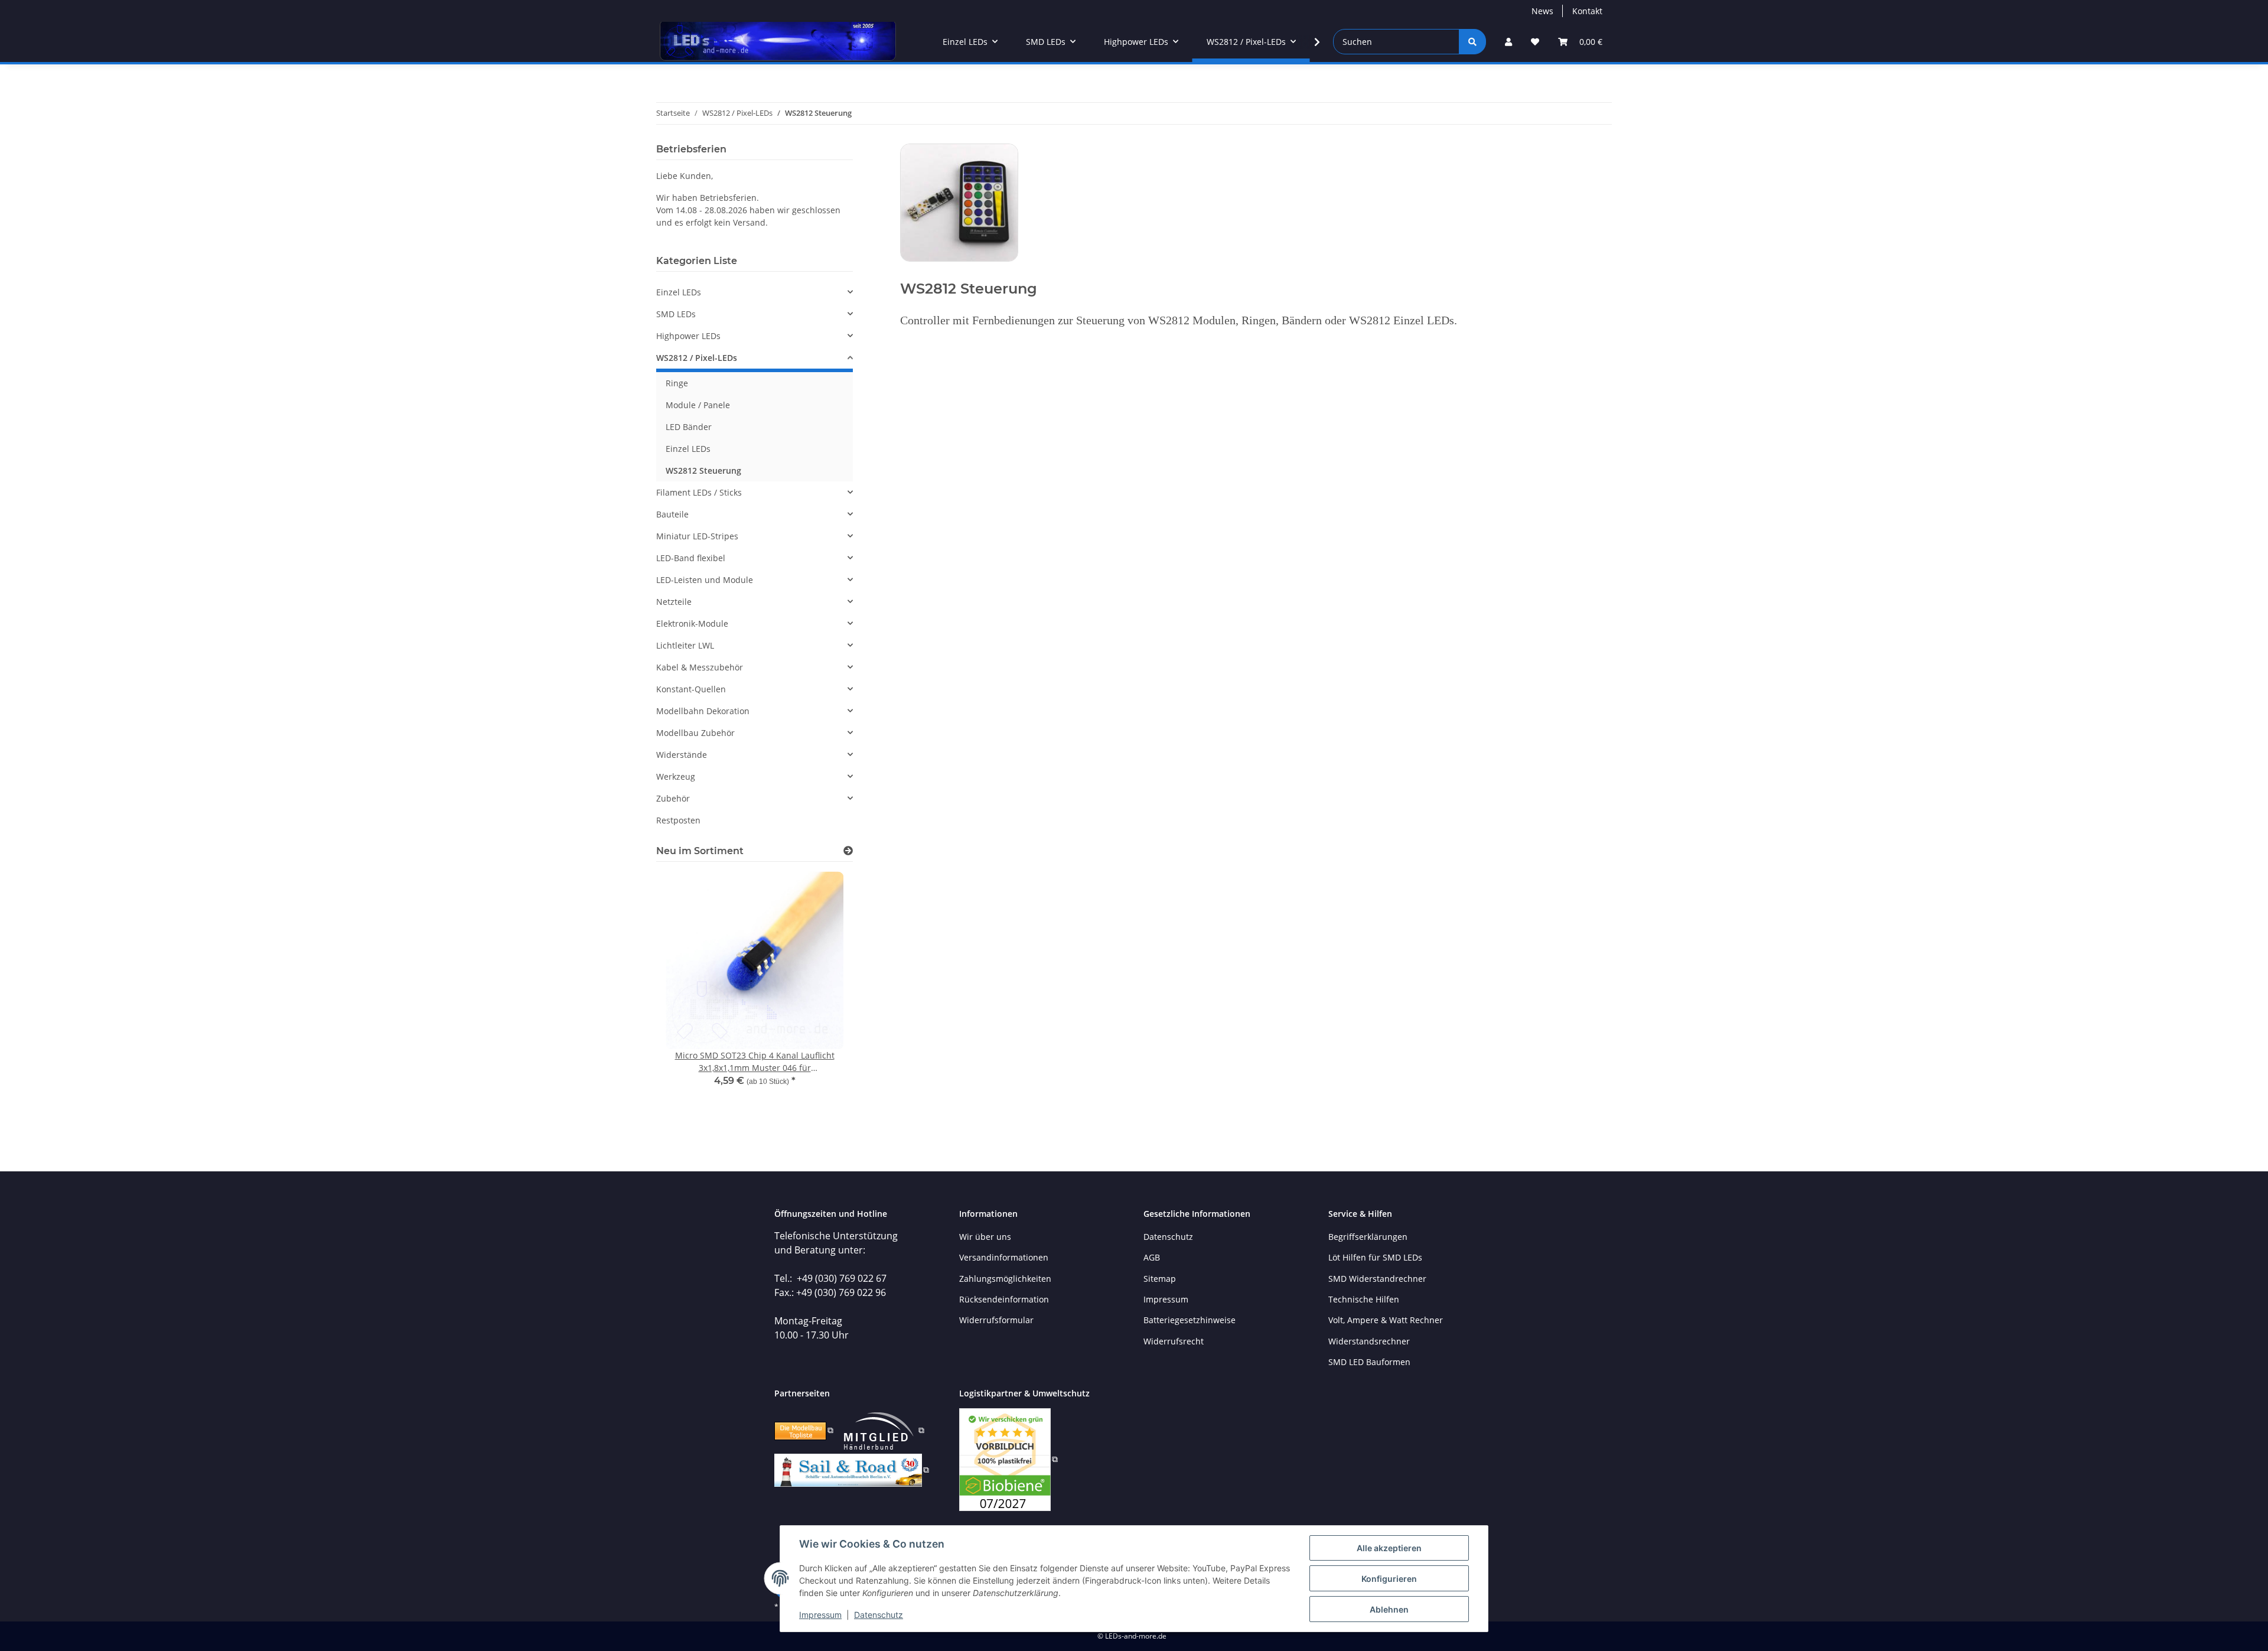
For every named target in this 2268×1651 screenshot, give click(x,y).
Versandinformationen (1004, 1257)
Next (824, 1000)
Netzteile (674, 602)
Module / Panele (698, 405)
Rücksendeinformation (1004, 1299)
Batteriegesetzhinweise (1190, 1320)
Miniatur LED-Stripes (697, 536)
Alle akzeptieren (1389, 1548)
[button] (1508, 42)
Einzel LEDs (679, 292)
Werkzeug (676, 776)
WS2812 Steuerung (703, 470)
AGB (1152, 1257)
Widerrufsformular (996, 1320)
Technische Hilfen (1364, 1299)
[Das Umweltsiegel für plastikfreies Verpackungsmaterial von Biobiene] (1008, 1459)
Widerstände (682, 755)
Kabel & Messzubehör (700, 667)
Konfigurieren (1389, 1579)
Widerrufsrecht (1174, 1341)
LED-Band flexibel (691, 558)
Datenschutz (879, 1615)
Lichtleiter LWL (685, 645)
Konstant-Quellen (691, 689)
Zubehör (673, 798)
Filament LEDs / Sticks (699, 492)
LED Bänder (689, 427)
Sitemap (1160, 1279)
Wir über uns (985, 1237)
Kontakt (1587, 11)
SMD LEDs (676, 314)
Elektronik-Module (692, 623)
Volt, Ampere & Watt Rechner (1386, 1320)
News (1542, 11)
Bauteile (672, 514)
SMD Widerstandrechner (1377, 1279)
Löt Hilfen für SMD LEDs (1375, 1257)
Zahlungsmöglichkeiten (1005, 1279)
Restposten (678, 820)
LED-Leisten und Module (705, 580)
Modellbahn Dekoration (703, 711)
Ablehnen (1389, 1609)
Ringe (677, 383)
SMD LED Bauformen (1369, 1362)
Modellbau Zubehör (695, 733)
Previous (685, 1000)
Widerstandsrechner (1369, 1341)
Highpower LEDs (688, 336)
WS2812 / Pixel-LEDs (697, 358)
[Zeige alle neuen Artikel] (848, 851)
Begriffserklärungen (1368, 1237)
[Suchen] (1472, 42)
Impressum (820, 1615)
